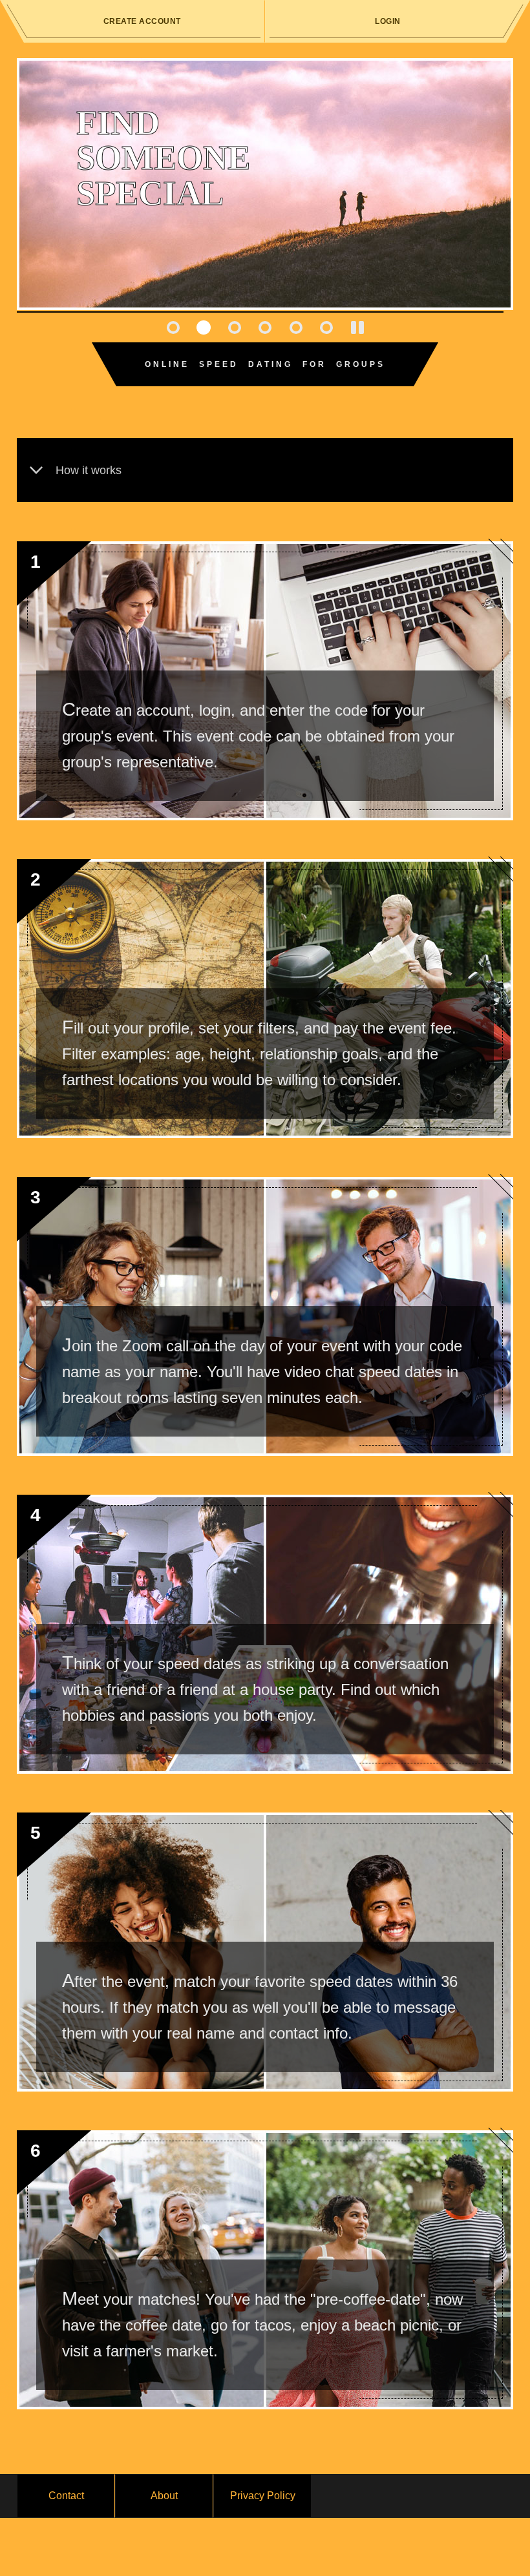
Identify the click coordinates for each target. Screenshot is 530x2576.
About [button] (164, 2496)
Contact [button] (66, 2496)
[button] (173, 327)
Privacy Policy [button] (263, 2496)
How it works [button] (89, 470)
